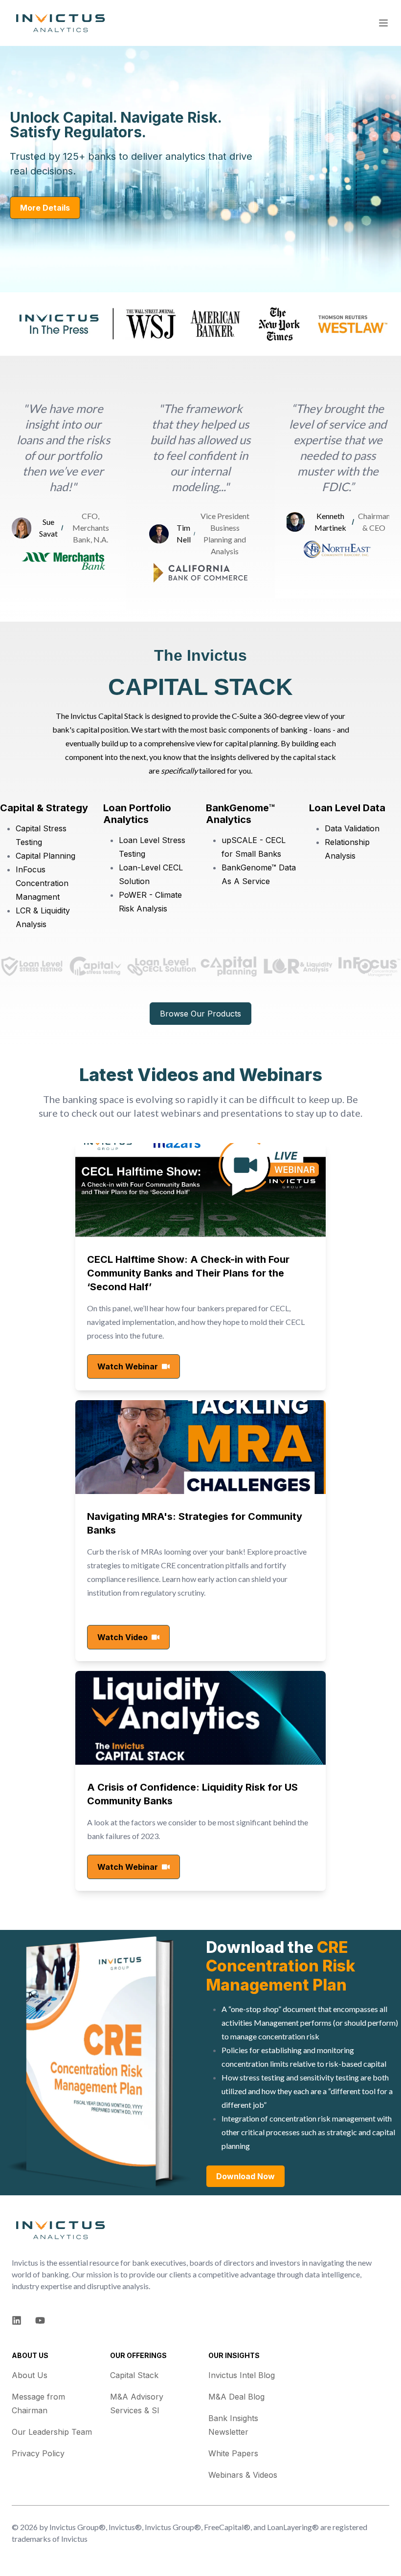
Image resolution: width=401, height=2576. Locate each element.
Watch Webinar (128, 1366)
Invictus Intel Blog (242, 2375)
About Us (30, 2375)
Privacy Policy (38, 2453)
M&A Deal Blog (236, 2397)
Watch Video (123, 1637)
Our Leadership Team (52, 2432)
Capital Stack (134, 2375)
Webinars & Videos (243, 2475)
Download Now (245, 2176)
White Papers (233, 2453)
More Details (45, 208)
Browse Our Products (200, 1014)
